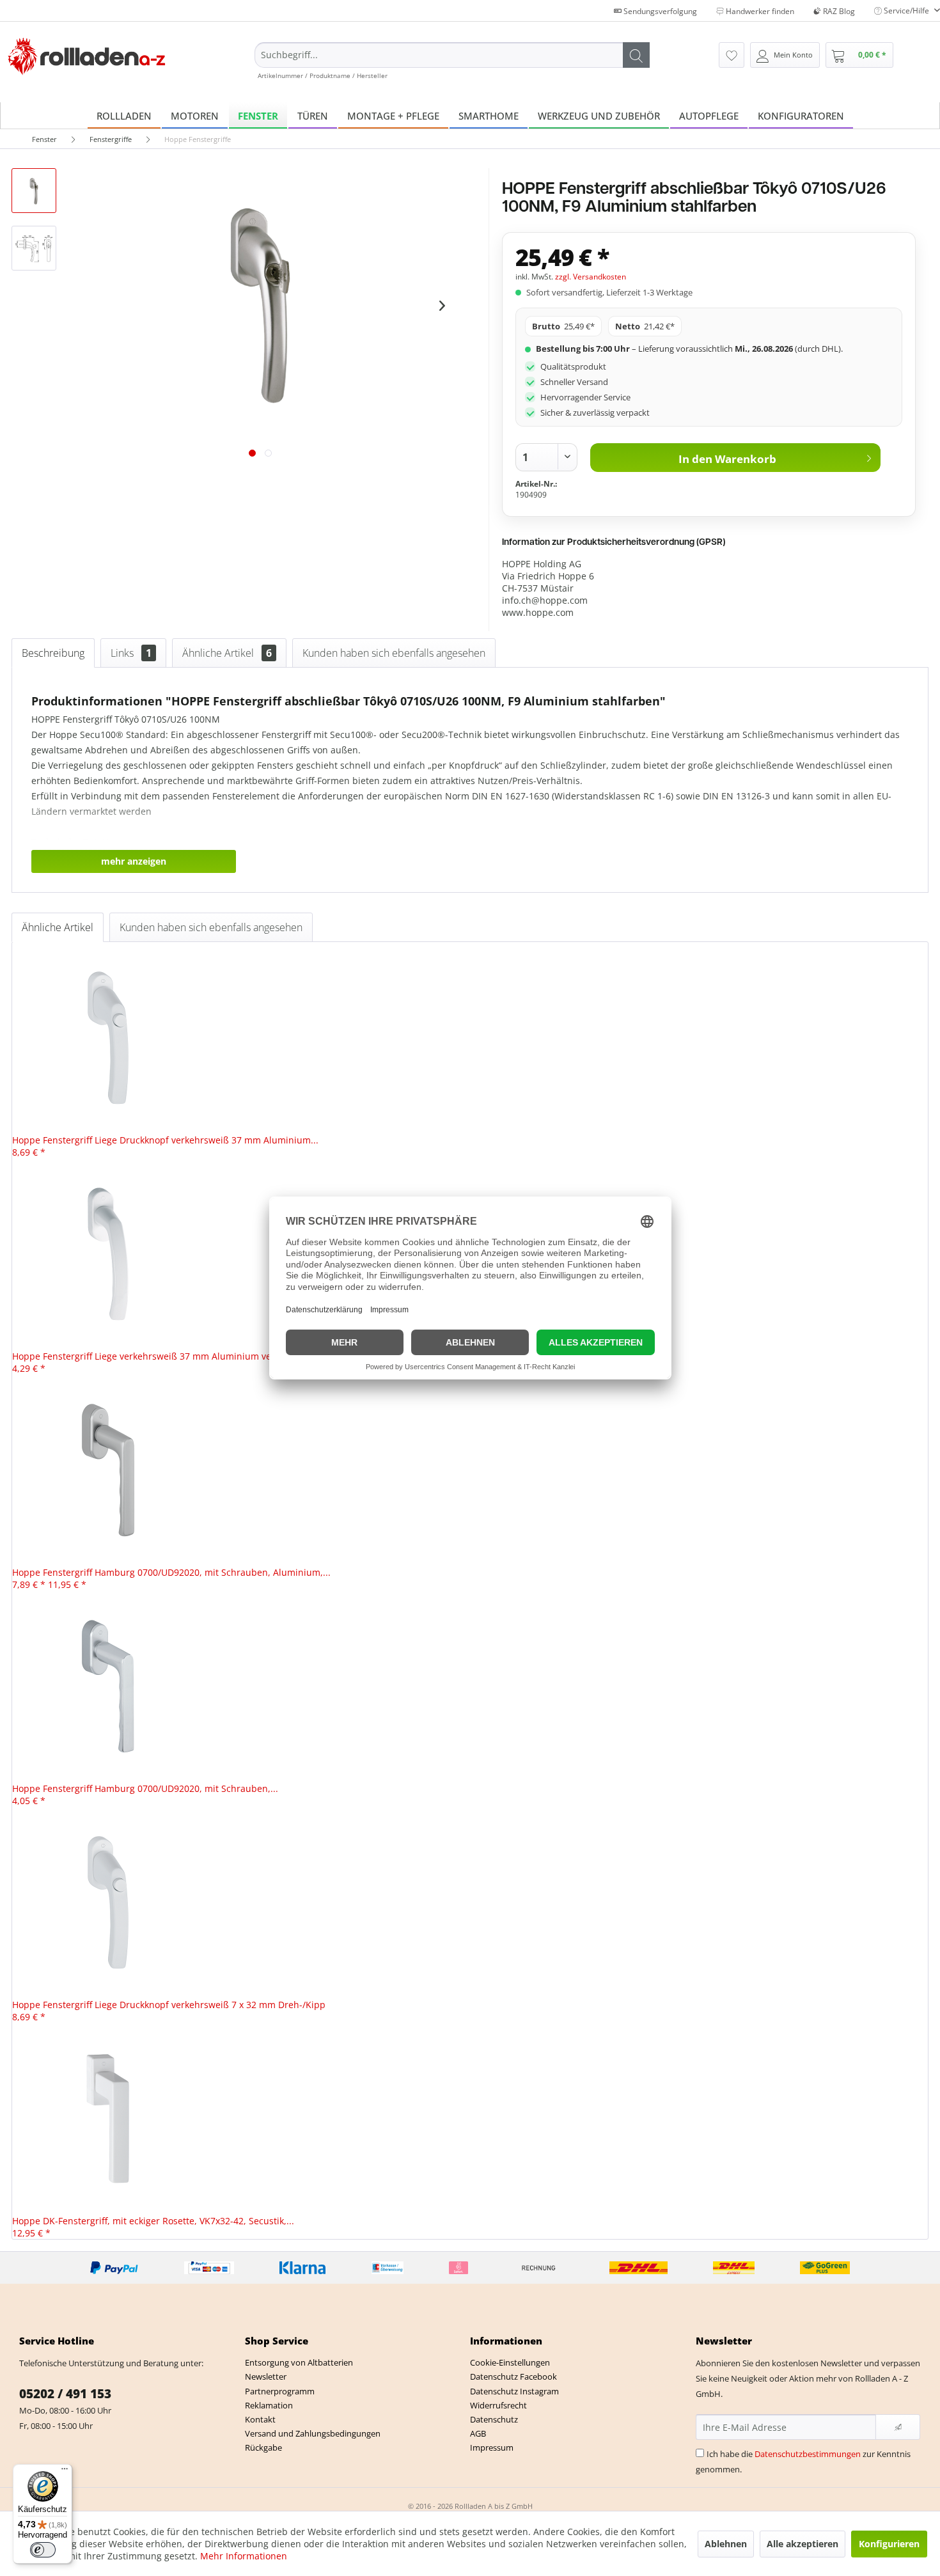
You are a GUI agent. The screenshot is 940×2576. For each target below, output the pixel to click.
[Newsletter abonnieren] (898, 2427)
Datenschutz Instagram (514, 2391)
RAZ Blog (838, 11)
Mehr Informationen (244, 2556)
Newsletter (266, 2376)
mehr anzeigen (134, 861)
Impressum (492, 2447)
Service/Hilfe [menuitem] (906, 11)
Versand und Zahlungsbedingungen (313, 2433)
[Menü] (65, 2472)
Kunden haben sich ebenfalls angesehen (394, 653)
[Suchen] (636, 55)
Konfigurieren (889, 2544)
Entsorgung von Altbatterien (299, 2362)
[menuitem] (452, 61)
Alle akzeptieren (803, 2544)
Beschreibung (53, 653)
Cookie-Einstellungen (510, 2362)
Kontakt (260, 2419)
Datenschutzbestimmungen (808, 2454)
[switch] (43, 2550)
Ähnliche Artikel (227, 653)
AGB (478, 2433)
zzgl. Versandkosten (591, 277)
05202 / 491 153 (65, 2394)
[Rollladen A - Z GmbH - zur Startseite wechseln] (87, 57)
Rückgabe (263, 2447)
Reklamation (269, 2405)
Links (131, 653)
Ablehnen (726, 2544)
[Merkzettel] (732, 55)
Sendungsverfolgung (659, 11)
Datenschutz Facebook (513, 2376)
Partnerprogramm (280, 2391)
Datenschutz (494, 2419)
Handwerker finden (759, 11)
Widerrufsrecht (498, 2405)
